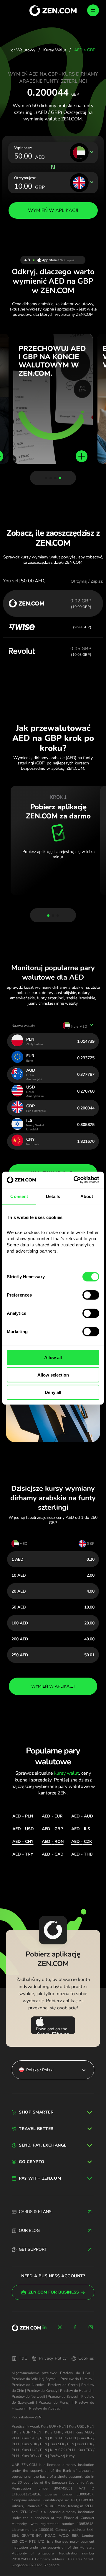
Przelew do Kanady (42, 2391)
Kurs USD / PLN (82, 2426)
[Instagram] (91, 2327)
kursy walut (67, 1773)
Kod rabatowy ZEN (27, 2417)
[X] (60, 2327)
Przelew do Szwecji (63, 2397)
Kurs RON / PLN (34, 2456)
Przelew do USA (75, 2373)
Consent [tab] (19, 1196)
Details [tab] (53, 1196)
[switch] (91, 1295)
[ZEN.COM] (26, 2328)
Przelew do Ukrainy (76, 2379)
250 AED (20, 1655)
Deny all (53, 1392)
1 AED (18, 1559)
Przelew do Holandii (76, 2391)
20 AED (19, 1591)
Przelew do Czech (63, 2385)
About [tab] (87, 1196)
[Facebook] (75, 2327)
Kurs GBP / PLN (28, 2432)
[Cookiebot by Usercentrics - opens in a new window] (75, 1180)
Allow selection (53, 1375)
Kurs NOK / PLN (34, 2444)
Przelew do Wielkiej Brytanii (35, 2379)
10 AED (19, 1575)
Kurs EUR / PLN (53, 2426)
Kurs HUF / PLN (34, 2450)
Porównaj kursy (62, 2456)
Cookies (86, 2358)
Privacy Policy (53, 2358)
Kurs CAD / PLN (34, 2438)
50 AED (19, 1607)
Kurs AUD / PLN (63, 2438)
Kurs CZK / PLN (63, 2450)
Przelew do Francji (54, 2402)
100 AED (20, 1623)
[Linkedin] (44, 2327)
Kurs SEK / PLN (62, 2444)
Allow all (53, 1358)
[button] (46, 478)
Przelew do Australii (45, 2408)
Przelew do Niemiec (28, 2385)
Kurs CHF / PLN (58, 2432)
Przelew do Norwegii (28, 2397)
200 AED (20, 1639)
